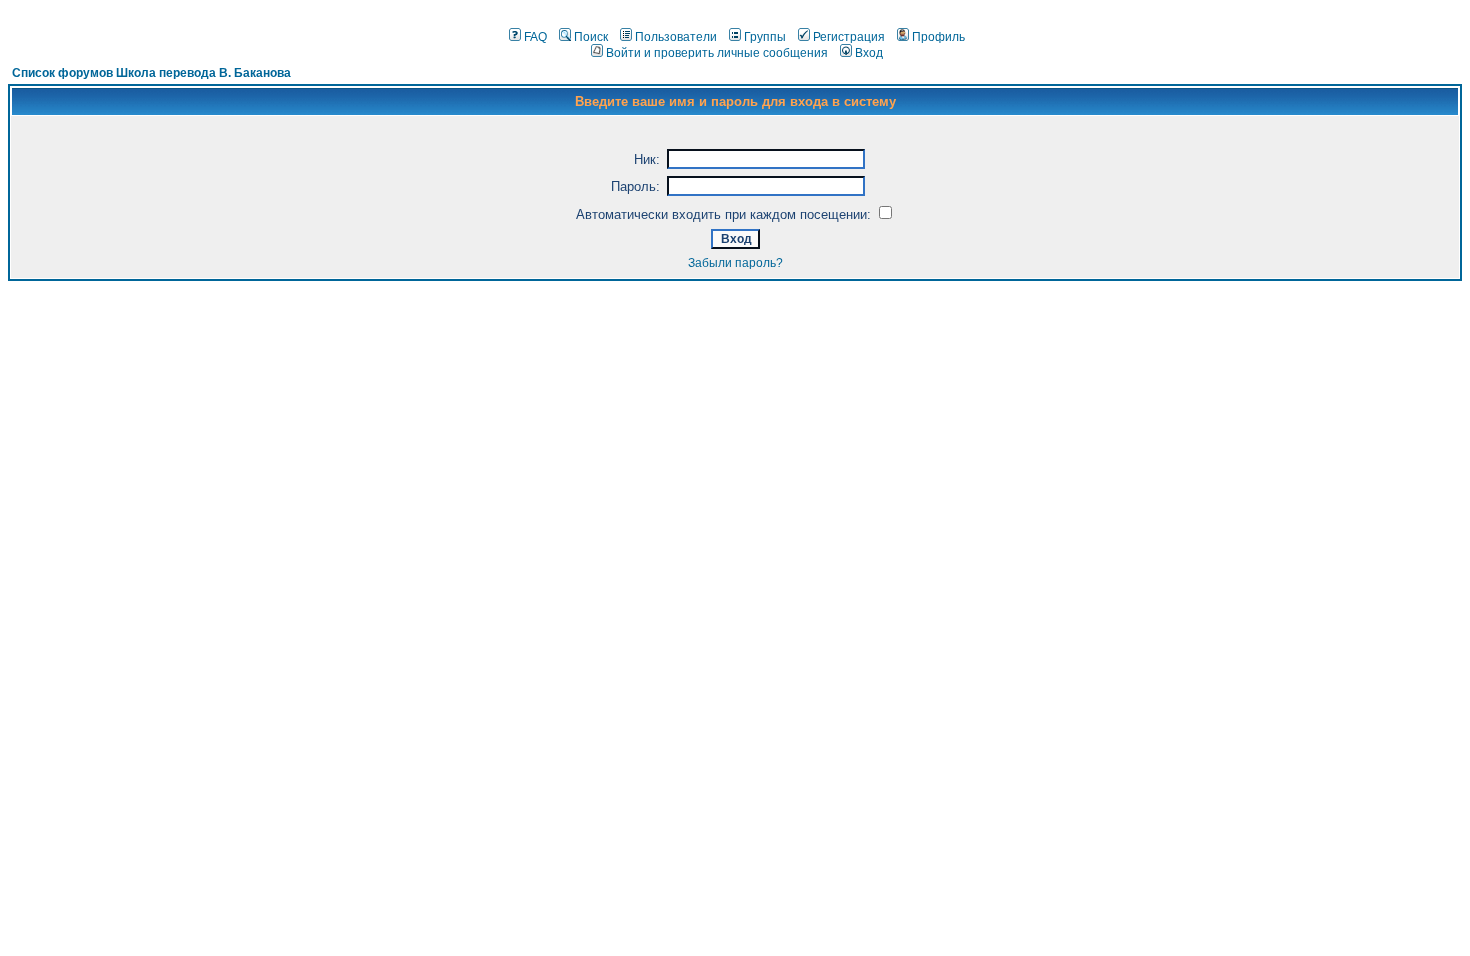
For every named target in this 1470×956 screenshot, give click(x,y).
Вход (869, 53)
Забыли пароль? (735, 263)
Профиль (938, 37)
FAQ (535, 37)
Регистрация (849, 37)
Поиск (591, 37)
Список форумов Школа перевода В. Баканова (151, 73)
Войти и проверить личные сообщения (717, 53)
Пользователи (676, 37)
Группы (765, 37)
